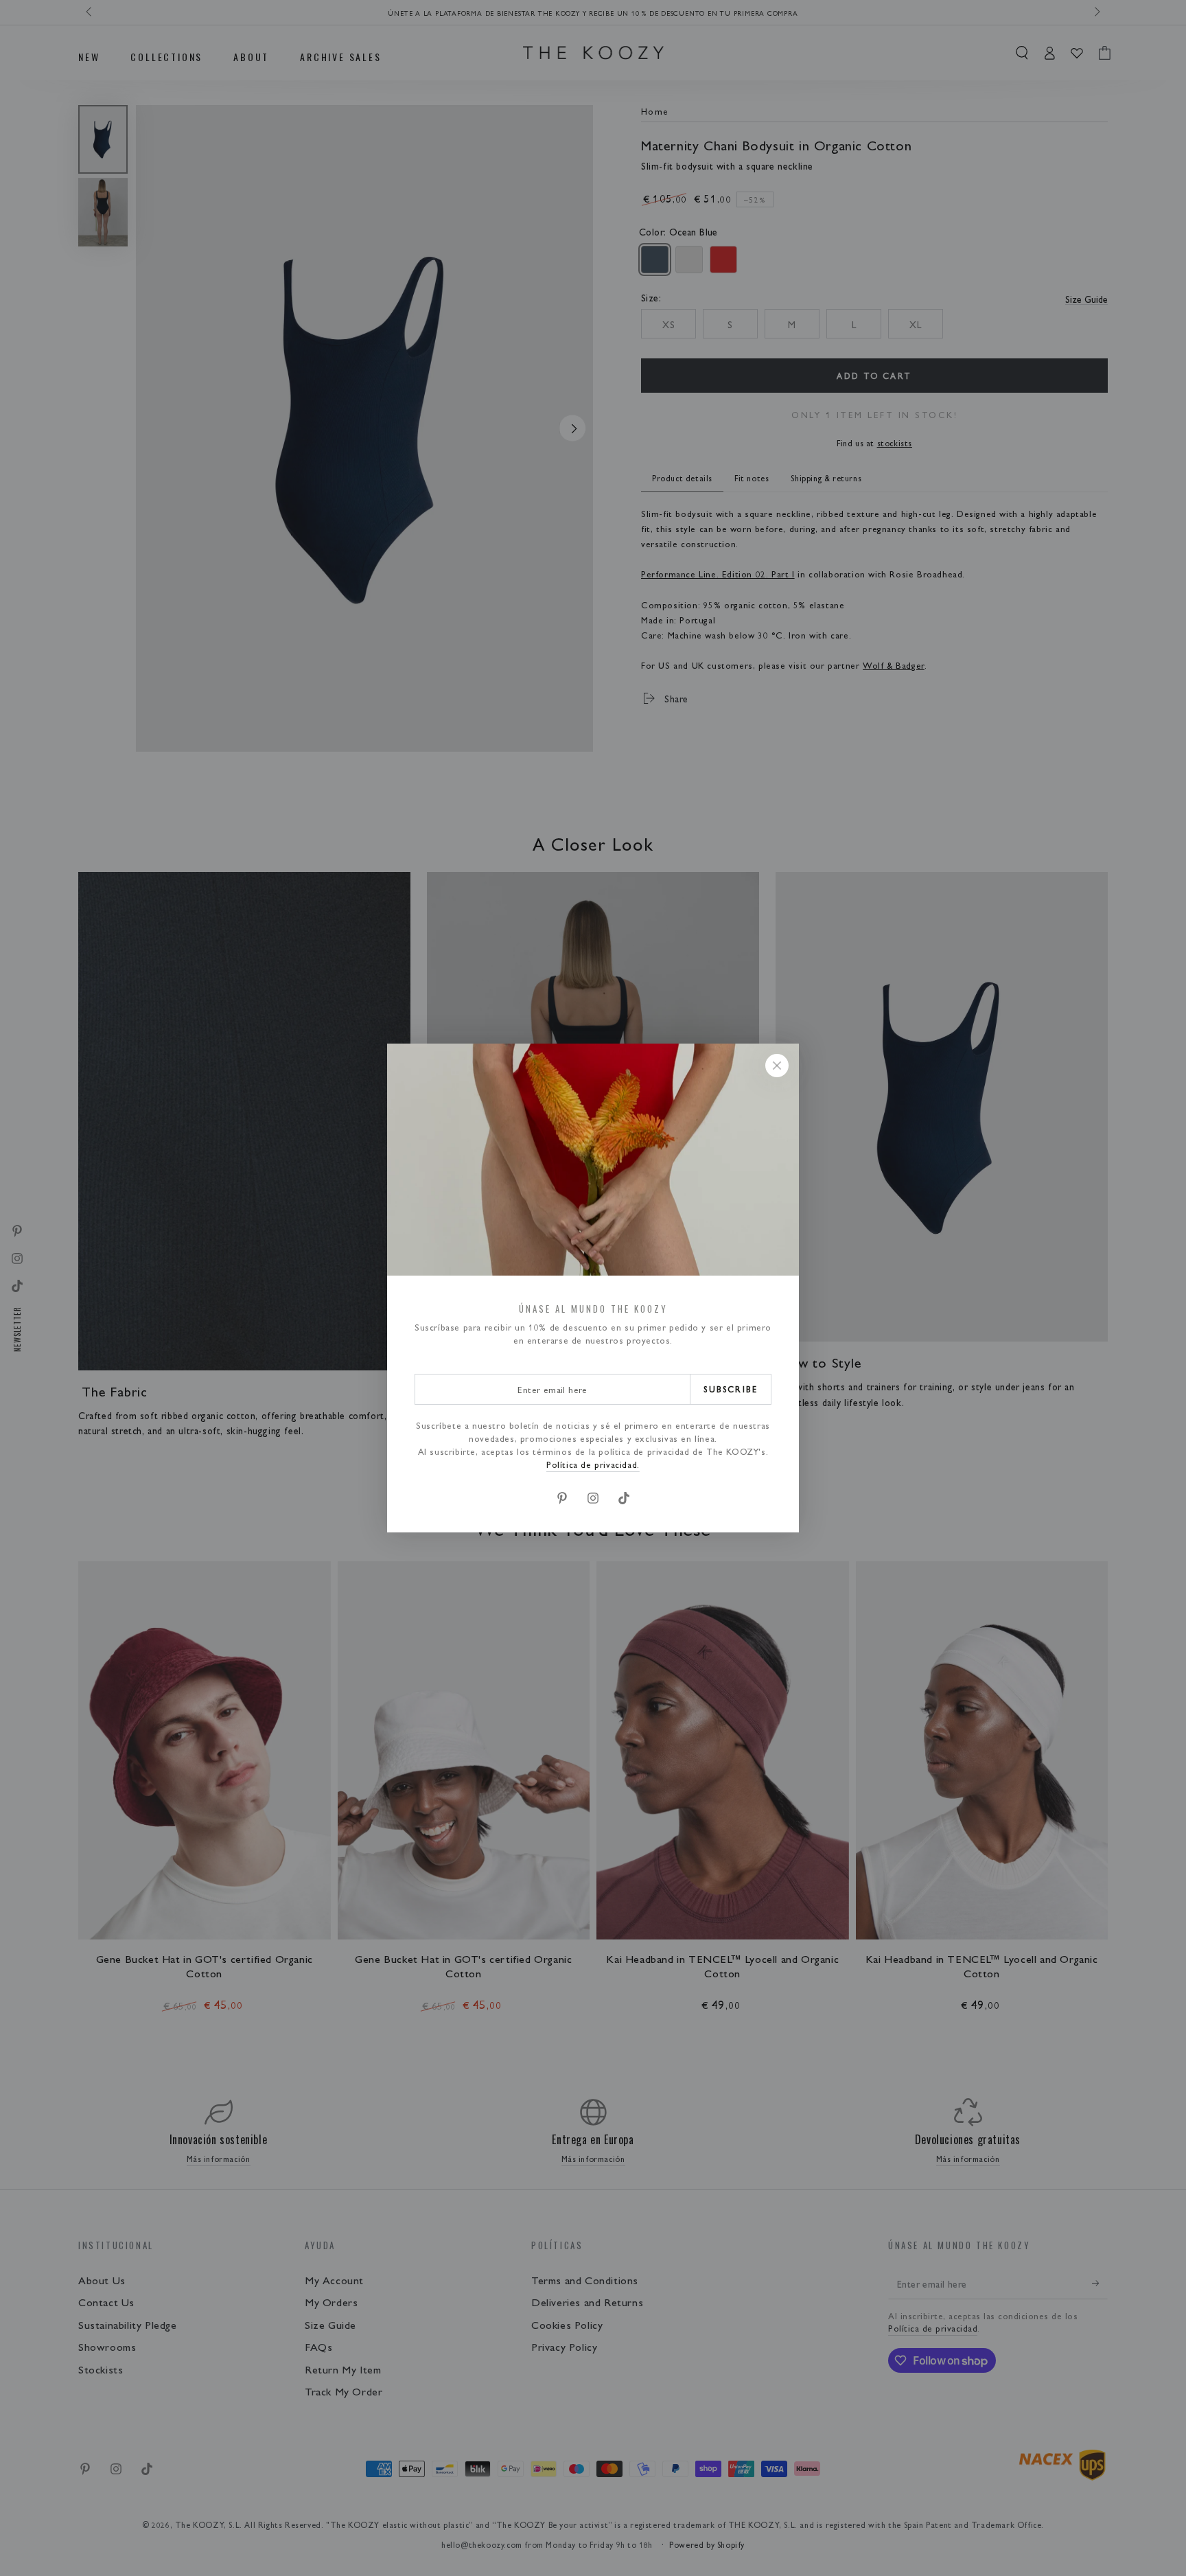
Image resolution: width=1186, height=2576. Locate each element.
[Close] (777, 1066)
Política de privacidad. (593, 1464)
